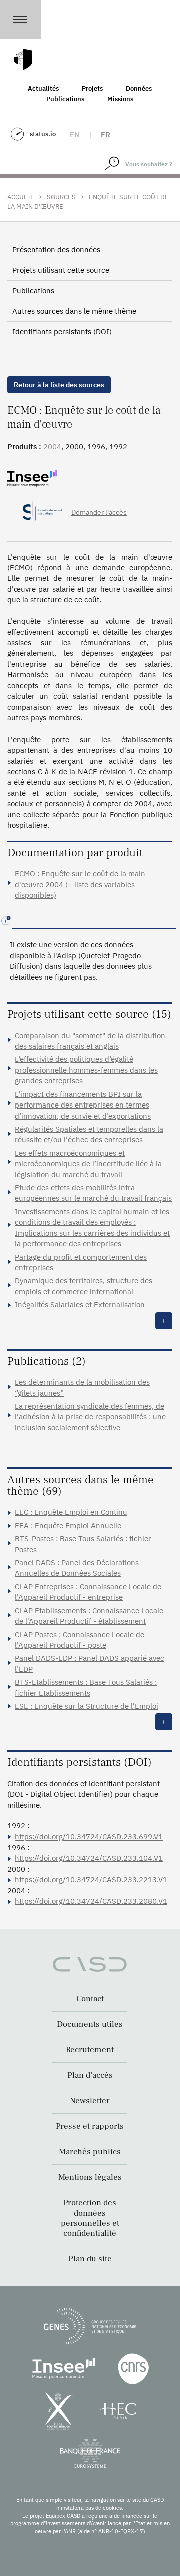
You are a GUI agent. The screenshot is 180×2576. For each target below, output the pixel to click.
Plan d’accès (90, 2075)
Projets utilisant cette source (61, 270)
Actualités (43, 88)
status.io (43, 134)
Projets (92, 88)
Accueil (21, 197)
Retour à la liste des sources (59, 385)
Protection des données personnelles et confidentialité (90, 2218)
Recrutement (90, 2050)
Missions (120, 99)
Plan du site (90, 2259)
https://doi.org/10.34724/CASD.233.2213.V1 (91, 1879)
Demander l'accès (99, 512)
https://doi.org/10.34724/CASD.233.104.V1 (89, 1858)
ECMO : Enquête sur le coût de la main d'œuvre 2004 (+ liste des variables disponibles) (80, 884)
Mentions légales (90, 2177)
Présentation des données (56, 250)
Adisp (67, 956)
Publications (65, 99)
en (75, 134)
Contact (90, 1999)
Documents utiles (90, 2024)
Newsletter (90, 2101)
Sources (61, 197)
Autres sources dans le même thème (74, 311)
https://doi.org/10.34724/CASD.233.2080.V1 (91, 1901)
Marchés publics (90, 2152)
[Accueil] (23, 59)
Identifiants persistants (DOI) (62, 332)
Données (139, 88)
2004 (52, 446)
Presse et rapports (90, 2126)
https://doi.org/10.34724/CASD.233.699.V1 (89, 1837)
